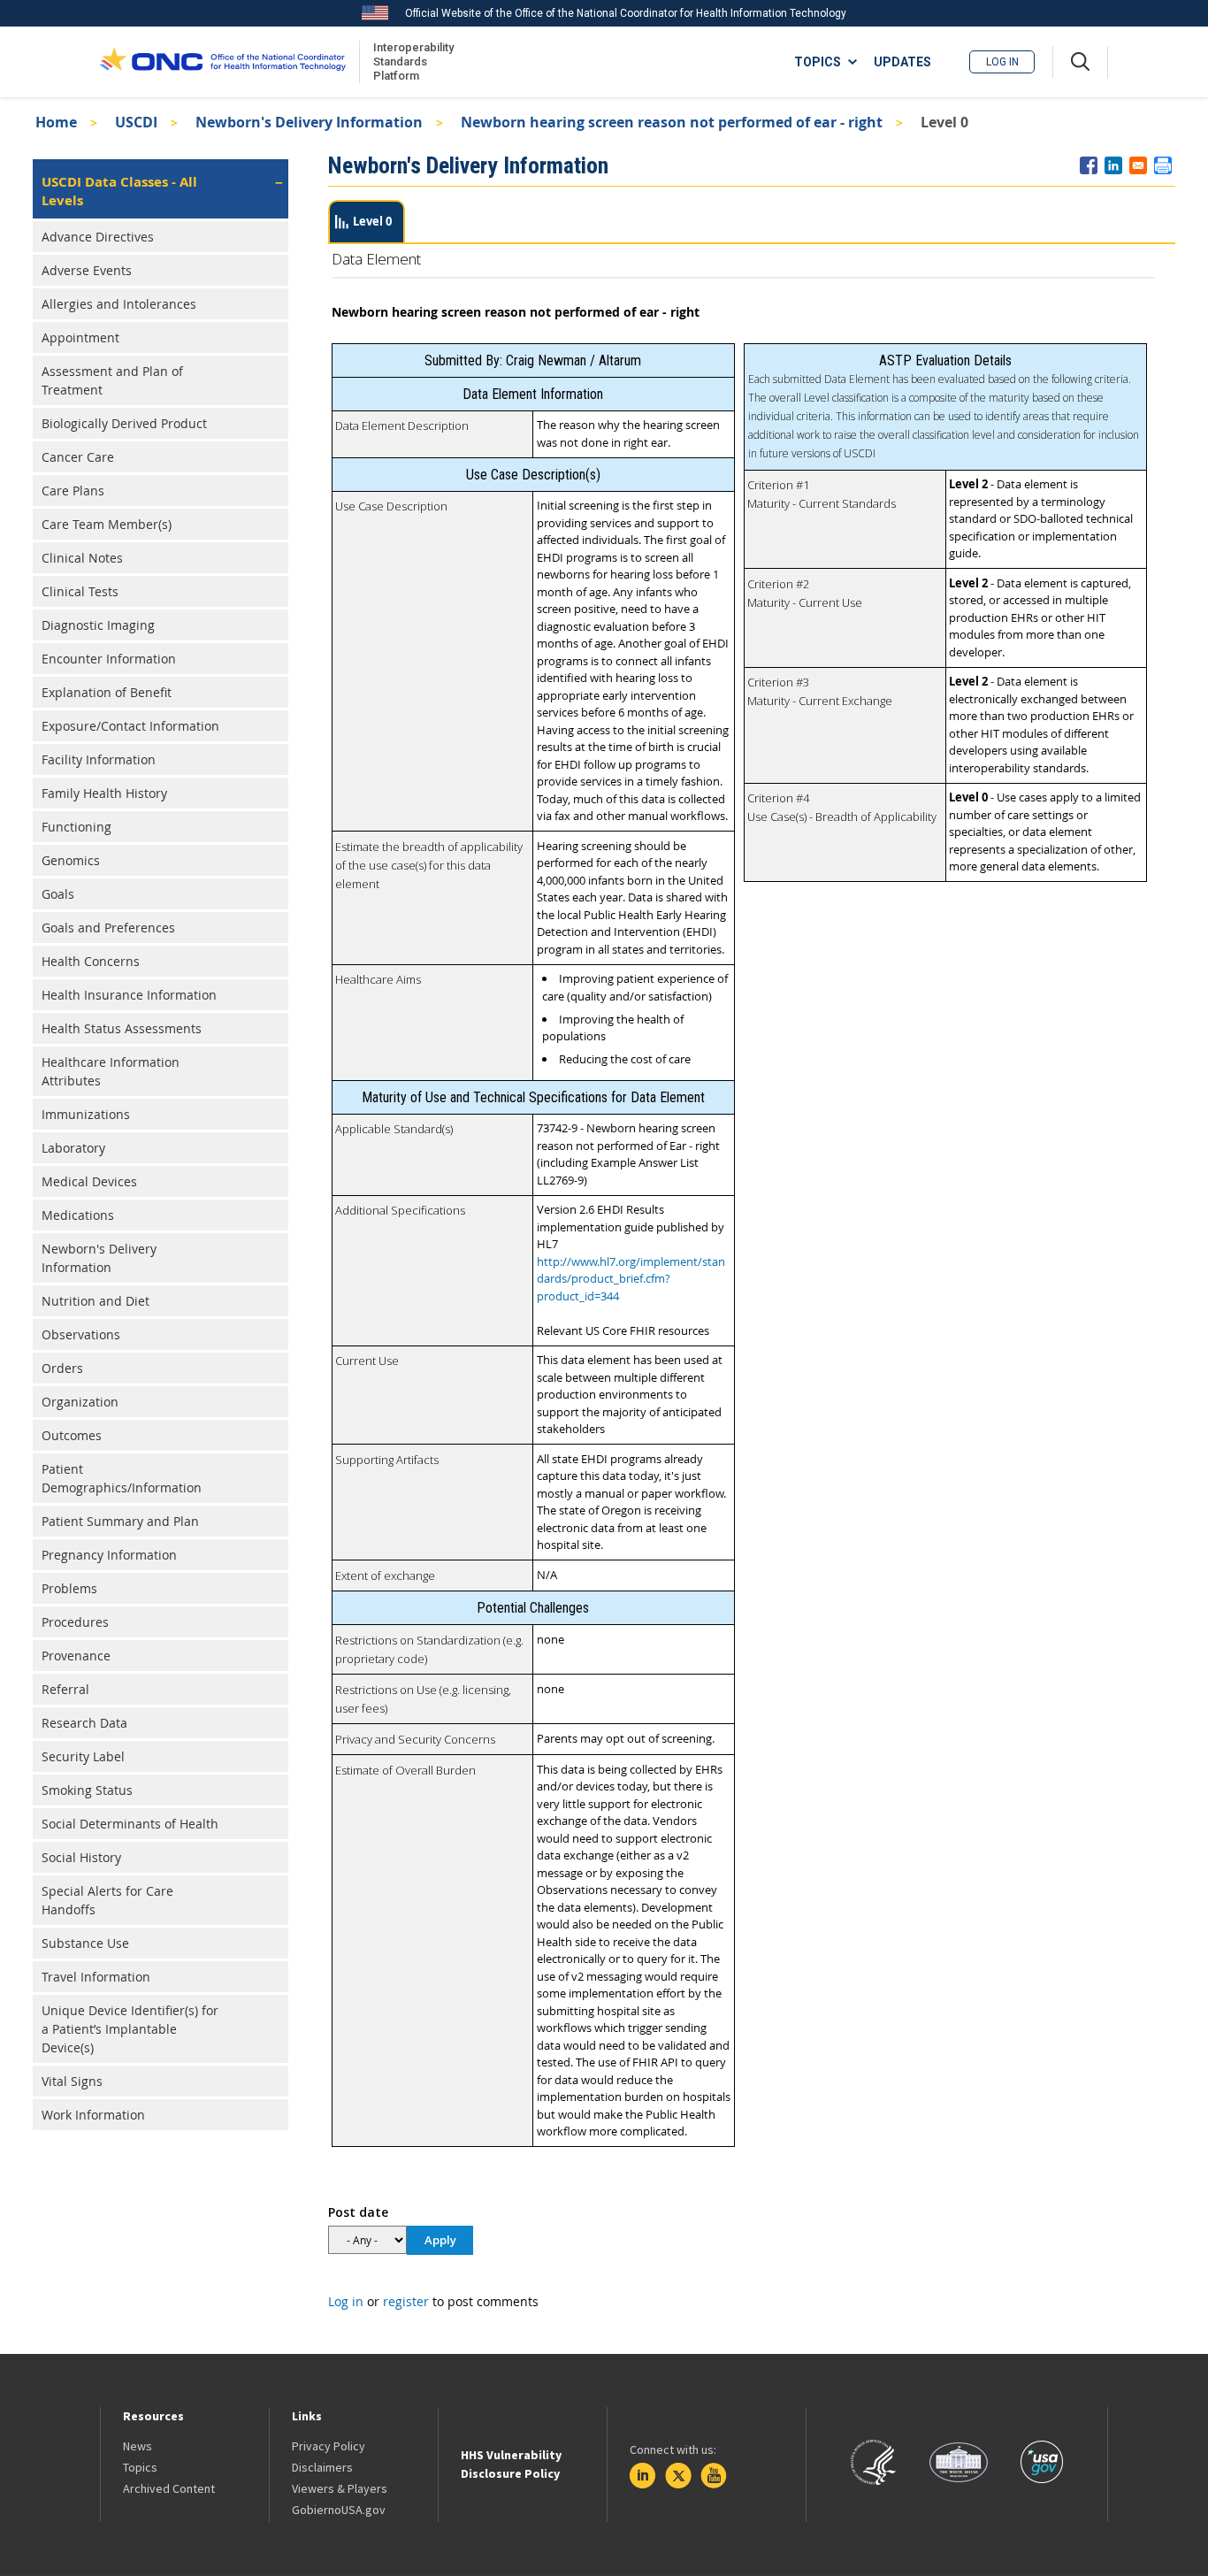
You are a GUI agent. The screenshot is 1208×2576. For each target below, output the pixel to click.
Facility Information (99, 759)
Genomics (71, 860)
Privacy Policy (329, 2446)
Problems (69, 1588)
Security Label (83, 1756)
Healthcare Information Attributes (111, 1071)
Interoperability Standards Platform (410, 61)
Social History (81, 1857)
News (138, 2446)
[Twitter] (678, 2476)
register (406, 2301)
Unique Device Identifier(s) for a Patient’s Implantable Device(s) (130, 2029)
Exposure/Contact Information (130, 726)
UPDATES (902, 62)
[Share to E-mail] (1138, 165)
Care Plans (73, 491)
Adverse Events (87, 270)
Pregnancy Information (109, 1555)
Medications (78, 1215)
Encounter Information (109, 659)
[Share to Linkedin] (1113, 165)
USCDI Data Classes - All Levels (119, 191)
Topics (140, 2467)
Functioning (76, 827)
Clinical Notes (82, 558)
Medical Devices (89, 1181)
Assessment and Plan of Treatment (112, 380)
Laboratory (73, 1148)
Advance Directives (98, 237)
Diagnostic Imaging (98, 625)
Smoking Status (87, 1790)
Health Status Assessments (122, 1028)
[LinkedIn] (643, 2476)
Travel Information (96, 1977)
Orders (62, 1368)
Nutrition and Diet (96, 1301)
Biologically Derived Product (124, 423)
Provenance (76, 1656)
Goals (58, 894)
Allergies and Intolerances (119, 304)
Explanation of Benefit (107, 692)
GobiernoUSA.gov (339, 2510)
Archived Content (169, 2488)
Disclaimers (322, 2467)
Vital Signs (72, 2081)
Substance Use (85, 1943)
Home (56, 122)
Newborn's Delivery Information (309, 122)
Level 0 (372, 221)
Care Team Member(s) (107, 524)
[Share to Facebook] (1089, 165)
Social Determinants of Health (130, 1824)
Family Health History (104, 793)
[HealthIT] (223, 62)
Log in (1002, 62)
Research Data (84, 1723)
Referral (65, 1689)
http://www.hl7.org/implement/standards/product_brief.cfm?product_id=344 (631, 1279)
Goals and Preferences (108, 928)
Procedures (75, 1622)
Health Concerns (91, 961)
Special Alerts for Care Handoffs (107, 1900)
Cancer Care (78, 457)
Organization (80, 1402)
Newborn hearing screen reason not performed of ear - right (672, 122)
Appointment (80, 337)
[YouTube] (714, 2476)
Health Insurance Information (129, 995)
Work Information (93, 2115)
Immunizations (86, 1114)
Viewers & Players (340, 2488)
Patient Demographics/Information (122, 1478)
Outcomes (72, 1435)
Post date (358, 2212)
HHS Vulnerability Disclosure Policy (511, 2464)
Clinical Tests (80, 591)
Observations (81, 1334)
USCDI (136, 122)
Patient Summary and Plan (120, 1521)
